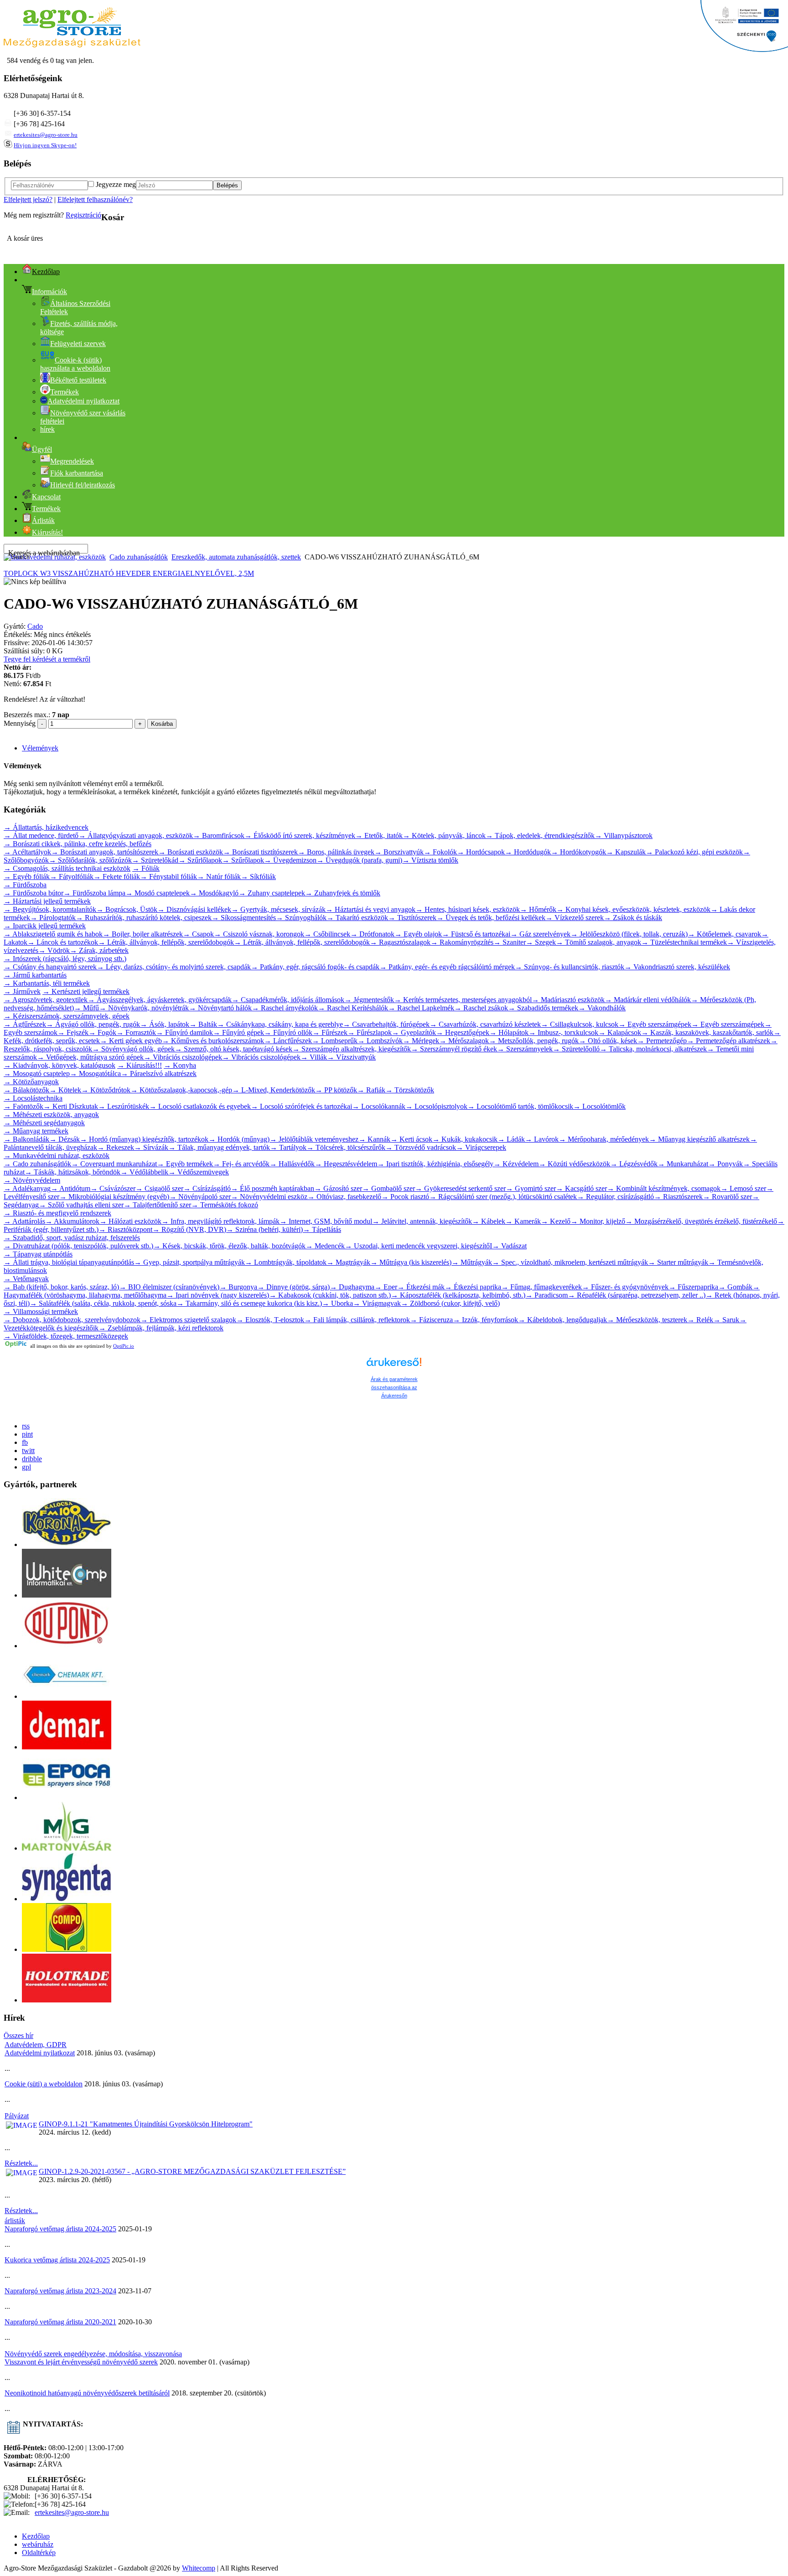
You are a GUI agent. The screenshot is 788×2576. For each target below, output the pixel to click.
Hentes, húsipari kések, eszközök (468, 909)
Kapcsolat (46, 497)
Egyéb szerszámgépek (655, 1024)
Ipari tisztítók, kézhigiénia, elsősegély (435, 1164)
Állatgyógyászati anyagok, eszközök (136, 835)
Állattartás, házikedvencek (46, 827)
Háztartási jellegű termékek (47, 901)
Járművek (22, 991)
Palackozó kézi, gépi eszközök (694, 852)
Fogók (102, 1032)
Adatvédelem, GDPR (36, 2045)
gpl (26, 1467)
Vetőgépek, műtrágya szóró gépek (90, 1057)
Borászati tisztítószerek (260, 852)
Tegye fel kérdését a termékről (47, 659)
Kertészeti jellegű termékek (86, 991)
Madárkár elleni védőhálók (648, 1000)
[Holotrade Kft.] (67, 2000)
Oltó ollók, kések (608, 1041)
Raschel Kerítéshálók (353, 1008)
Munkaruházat (683, 1164)
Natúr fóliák (219, 877)
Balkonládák (26, 1139)
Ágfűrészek (25, 1024)
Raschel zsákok (481, 1008)
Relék (700, 1320)
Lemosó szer (743, 1188)
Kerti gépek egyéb (131, 1041)
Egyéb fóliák (27, 877)
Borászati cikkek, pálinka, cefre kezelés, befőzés (78, 844)
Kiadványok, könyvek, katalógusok (60, 1065)
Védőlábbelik (144, 1172)
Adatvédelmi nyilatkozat (40, 2053)
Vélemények (40, 748)
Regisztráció (83, 215)
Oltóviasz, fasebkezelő (344, 1197)
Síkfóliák (258, 877)
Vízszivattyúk (351, 1057)
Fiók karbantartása (77, 473)
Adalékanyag (27, 1188)
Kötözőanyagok (31, 1082)
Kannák (374, 1139)
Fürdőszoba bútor (34, 893)
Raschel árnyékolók (285, 1008)
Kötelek (65, 1090)
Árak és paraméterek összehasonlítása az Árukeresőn (394, 1387)
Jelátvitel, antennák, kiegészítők (422, 1221)
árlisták (15, 2221)
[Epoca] (67, 1798)
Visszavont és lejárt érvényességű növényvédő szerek (81, 2362)
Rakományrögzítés (462, 942)
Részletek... (21, 2163)
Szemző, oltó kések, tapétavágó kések (233, 1049)
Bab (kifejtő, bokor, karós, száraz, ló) (61, 1287)
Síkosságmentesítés (244, 918)
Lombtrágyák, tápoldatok (286, 1262)
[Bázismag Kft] (67, 1848)
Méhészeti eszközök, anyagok (51, 1115)
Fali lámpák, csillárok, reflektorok (357, 1320)
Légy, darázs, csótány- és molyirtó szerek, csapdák (174, 967)
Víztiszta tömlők (430, 860)
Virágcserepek (481, 1147)
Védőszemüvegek (199, 1172)
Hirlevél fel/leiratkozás (83, 485)
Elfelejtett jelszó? (28, 199)
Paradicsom (547, 1295)
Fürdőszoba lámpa (94, 893)
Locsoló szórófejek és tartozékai (301, 1106)
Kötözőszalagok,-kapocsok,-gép (181, 1090)
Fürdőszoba (25, 885)
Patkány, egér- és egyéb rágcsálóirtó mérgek (447, 967)
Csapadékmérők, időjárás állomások (288, 1000)
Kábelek (489, 1221)
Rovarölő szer (727, 1197)
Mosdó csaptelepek (158, 893)
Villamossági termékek (41, 1311)
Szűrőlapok (243, 860)
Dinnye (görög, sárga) (293, 1287)
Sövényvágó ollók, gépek (133, 1049)
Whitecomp (199, 2568)
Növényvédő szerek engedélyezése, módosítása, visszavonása (93, 2354)
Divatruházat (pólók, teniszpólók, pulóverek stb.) (78, 1246)
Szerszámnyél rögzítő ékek (454, 1049)
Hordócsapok (481, 852)
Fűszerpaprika (693, 1287)
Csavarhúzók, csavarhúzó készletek (485, 1024)
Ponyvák (726, 1164)
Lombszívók (380, 1041)
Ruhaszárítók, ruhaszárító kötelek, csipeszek (144, 918)
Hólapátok (509, 1032)
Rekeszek (116, 1147)
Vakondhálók (602, 1008)
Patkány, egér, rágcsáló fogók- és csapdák (315, 967)
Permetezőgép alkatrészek (728, 1041)
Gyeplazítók (414, 1032)
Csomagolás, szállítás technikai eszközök (67, 868)
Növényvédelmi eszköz (269, 1197)
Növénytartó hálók (220, 1008)
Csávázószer (113, 1188)
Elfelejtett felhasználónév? (95, 199)
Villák (314, 1057)
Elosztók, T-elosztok (270, 1320)
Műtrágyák (472, 1262)
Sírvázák (151, 1147)
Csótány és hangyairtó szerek (50, 967)
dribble (32, 1459)
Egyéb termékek (185, 1164)
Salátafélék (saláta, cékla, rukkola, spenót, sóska (103, 1303)
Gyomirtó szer (531, 1188)
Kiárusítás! (47, 532)
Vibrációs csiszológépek (183, 1057)
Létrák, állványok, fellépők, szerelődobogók (166, 942)
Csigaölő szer (159, 1188)
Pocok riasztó (405, 1197)
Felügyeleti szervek (78, 344)
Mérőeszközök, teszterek (647, 1320)
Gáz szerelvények (540, 934)
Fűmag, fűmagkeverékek (542, 1287)
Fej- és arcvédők (241, 1164)
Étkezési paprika (473, 1287)
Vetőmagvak (26, 1279)
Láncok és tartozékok (63, 942)
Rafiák (371, 1090)
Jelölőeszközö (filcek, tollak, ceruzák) (629, 934)
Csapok (198, 934)
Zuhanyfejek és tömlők (343, 893)
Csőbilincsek (327, 934)
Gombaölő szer (389, 1188)
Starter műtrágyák (678, 1262)
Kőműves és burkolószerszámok (213, 1041)
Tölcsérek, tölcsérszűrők (346, 1147)
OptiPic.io (124, 1346)
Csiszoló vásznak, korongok (259, 934)
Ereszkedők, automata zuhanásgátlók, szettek (236, 557)
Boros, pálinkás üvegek (336, 852)
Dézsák (65, 1139)
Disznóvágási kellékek (194, 909)
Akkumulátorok (72, 1221)
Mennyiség (20, 723)
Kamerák (523, 1221)
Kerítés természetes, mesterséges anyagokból (463, 1000)
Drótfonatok (372, 934)
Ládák (511, 1139)
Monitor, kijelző (598, 1221)
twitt (28, 1451)
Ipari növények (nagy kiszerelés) (218, 1295)
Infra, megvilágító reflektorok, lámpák (220, 1221)
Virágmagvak (377, 1303)
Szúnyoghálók (301, 918)
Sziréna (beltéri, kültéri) (264, 1229)
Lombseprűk (335, 1041)
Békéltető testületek (78, 380)
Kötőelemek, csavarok (724, 934)
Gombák (735, 1287)
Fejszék (73, 1032)
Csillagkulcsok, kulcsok (580, 1024)
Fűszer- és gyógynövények (625, 1287)
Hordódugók (528, 852)
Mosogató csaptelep (37, 1073)
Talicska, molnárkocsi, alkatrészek (653, 1049)
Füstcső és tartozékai (476, 934)
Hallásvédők (292, 1164)
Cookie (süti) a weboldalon (44, 2084)
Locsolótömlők (599, 1106)
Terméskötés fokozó (225, 1205)
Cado (35, 626)
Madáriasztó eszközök (568, 1000)
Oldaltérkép (39, 2553)
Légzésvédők (634, 1164)
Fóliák (146, 868)
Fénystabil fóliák (168, 877)
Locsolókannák (379, 1106)
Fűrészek (330, 1032)
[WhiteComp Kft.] (67, 1595)
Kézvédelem (516, 1164)
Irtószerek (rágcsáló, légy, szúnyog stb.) (65, 959)
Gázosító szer (338, 1188)
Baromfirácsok (219, 835)
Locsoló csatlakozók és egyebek (200, 1106)
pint (27, 1434)
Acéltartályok (27, 852)
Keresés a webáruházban (44, 553)
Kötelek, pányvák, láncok (444, 835)
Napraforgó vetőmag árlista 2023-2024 (60, 2291)
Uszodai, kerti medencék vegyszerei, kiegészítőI (418, 1246)
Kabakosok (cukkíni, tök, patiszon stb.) (330, 1295)
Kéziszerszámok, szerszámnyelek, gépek (67, 1016)
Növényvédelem (32, 1180)
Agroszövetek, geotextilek (46, 1000)
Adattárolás (24, 1221)
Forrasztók (136, 1032)
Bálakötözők (26, 1090)
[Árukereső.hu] (394, 1366)
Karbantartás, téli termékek (47, 983)
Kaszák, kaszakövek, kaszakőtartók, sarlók (707, 1032)
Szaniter (510, 942)
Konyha (180, 1065)
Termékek (65, 392)
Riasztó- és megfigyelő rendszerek (57, 1213)
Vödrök (54, 950)
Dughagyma (352, 1287)
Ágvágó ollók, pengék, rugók (93, 1024)
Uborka (337, 1303)
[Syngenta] (67, 1899)
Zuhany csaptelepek (272, 893)
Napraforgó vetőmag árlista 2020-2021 (60, 2322)
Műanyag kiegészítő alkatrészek (699, 1139)
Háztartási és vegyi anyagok (371, 909)
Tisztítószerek (412, 918)
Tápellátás (322, 1229)
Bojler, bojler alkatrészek (143, 934)
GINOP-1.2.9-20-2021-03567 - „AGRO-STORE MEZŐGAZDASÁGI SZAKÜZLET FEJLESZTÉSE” (192, 2171)
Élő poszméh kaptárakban (272, 1188)
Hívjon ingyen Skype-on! (45, 145)
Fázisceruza (431, 1320)
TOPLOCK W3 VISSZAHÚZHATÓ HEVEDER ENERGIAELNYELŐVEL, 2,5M (129, 573)
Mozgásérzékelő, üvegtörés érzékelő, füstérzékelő (701, 1221)
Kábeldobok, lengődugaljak (562, 1320)
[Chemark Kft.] (67, 1696)
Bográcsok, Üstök (127, 909)
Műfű (86, 1008)
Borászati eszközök (191, 852)
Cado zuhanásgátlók (139, 557)
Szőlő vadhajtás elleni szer (81, 1205)
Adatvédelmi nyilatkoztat (83, 401)
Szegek (541, 942)
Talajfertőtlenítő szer (157, 1205)
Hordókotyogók (578, 852)
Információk (49, 292)
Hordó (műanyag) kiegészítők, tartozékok (144, 1139)
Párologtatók (53, 918)
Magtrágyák (348, 1262)
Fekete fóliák (117, 877)
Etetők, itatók (379, 835)
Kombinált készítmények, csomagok (664, 1188)
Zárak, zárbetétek (99, 950)
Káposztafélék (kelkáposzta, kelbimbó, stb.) (458, 1295)
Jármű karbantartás (35, 975)
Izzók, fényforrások (485, 1320)
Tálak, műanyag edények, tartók (219, 1147)
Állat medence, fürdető (41, 835)
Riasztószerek (678, 1197)
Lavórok (542, 1139)
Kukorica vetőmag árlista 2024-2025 (57, 2260)
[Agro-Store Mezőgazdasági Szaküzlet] (72, 45)
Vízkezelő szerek (575, 918)
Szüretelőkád (155, 860)
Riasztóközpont (125, 1229)
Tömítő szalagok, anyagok (599, 942)
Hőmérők (538, 909)
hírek (47, 429)
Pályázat (17, 2116)
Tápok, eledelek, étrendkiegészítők (540, 835)
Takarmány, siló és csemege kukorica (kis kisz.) (249, 1303)
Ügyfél (42, 449)
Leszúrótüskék (124, 1106)
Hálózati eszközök (130, 1221)
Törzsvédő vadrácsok (421, 1147)
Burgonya (238, 1287)
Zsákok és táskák (633, 918)
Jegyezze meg (116, 184)
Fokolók (440, 852)
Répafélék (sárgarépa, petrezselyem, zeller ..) (637, 1295)
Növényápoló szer (200, 1197)
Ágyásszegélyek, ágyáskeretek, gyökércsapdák (160, 1000)
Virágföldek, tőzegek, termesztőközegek (66, 1336)
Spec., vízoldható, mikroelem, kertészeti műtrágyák (570, 1262)
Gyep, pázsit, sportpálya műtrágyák (189, 1262)
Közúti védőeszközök (574, 1164)
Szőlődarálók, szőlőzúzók (90, 860)
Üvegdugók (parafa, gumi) (359, 860)
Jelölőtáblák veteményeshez (314, 1139)
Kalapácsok (620, 1032)
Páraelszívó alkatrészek (159, 1073)
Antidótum (70, 1188)
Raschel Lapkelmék (421, 1008)
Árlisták (43, 520)
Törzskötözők (410, 1090)
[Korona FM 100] (67, 1544)
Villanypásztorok (624, 835)
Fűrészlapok (370, 1032)
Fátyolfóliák (72, 877)
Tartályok (288, 1147)
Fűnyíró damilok (184, 1032)
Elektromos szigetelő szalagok (188, 1320)
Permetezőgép (662, 1041)
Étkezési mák (421, 1287)
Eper (386, 1287)
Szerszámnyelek (525, 1049)
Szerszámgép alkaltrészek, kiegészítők (352, 1049)
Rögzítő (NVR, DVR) (189, 1229)
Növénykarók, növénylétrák (144, 1008)
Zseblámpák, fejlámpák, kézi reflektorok (161, 1328)
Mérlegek (421, 1041)
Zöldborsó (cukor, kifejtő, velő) (450, 1303)
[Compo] (67, 1949)
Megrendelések (72, 461)
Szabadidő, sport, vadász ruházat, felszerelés (72, 1238)
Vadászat (509, 1246)
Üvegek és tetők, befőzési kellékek (491, 918)
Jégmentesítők (369, 1000)
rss (26, 1426)
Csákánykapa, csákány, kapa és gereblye (280, 1024)
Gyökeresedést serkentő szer (460, 1188)
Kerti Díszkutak (71, 1106)
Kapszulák (626, 852)
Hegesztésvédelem (346, 1164)
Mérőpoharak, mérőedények (604, 1139)
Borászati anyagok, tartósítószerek (105, 852)
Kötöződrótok (106, 1090)
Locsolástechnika (33, 1098)
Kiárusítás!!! (140, 1065)
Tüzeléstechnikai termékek (684, 942)
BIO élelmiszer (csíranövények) (169, 1287)
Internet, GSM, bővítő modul (326, 1221)
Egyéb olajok (418, 934)
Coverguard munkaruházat (114, 1164)
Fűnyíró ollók (288, 1032)
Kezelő (556, 1221)
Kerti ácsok (411, 1139)
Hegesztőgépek (463, 1032)
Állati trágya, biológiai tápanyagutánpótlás (69, 1262)
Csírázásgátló (207, 1188)
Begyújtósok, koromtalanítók (50, 909)
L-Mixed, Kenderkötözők (274, 1090)
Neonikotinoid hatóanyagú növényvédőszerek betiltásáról (87, 2393)
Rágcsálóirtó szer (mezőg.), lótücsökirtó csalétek (503, 1197)
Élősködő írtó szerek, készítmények (300, 835)
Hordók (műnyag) (239, 1139)
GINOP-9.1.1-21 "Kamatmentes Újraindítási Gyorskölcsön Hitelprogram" (146, 2124)
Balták (203, 1024)
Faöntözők (23, 1106)
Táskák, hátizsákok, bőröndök (73, 1172)
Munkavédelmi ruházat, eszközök (57, 1156)
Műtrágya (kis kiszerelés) (411, 1262)
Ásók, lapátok (165, 1024)
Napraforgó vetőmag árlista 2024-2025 (60, 2229)
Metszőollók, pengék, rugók (534, 1041)
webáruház (38, 2544)
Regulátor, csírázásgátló (615, 1197)
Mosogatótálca (95, 1073)
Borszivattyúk (399, 852)
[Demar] (67, 1747)
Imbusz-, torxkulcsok (563, 1032)
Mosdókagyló (214, 893)
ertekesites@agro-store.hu (46, 135)
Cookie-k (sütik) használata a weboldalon (75, 364)
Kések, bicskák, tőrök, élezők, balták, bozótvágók (229, 1246)
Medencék (325, 1246)
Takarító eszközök (357, 918)
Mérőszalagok (464, 1041)
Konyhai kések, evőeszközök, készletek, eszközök (633, 909)
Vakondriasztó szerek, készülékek (677, 967)
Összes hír (18, 2035)
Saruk (726, 1320)
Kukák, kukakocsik (465, 1139)
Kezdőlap (46, 272)
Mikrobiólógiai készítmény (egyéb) (114, 1197)
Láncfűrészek (288, 1041)
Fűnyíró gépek (238, 1032)
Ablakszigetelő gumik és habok (53, 934)
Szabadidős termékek (543, 1008)
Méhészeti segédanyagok (44, 1123)
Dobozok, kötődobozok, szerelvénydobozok (72, 1320)
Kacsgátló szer (581, 1188)
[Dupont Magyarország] (67, 1646)
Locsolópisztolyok (436, 1106)
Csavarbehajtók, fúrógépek (386, 1024)
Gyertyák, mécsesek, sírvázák (278, 909)
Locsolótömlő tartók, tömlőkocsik (520, 1106)
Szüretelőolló (576, 1049)
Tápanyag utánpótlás (38, 1254)
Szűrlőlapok (200, 860)
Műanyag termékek (36, 1131)
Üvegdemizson (290, 860)
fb (25, 1442)
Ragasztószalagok (400, 942)
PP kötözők (336, 1090)
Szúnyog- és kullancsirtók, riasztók (570, 967)
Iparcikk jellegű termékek (45, 926)
